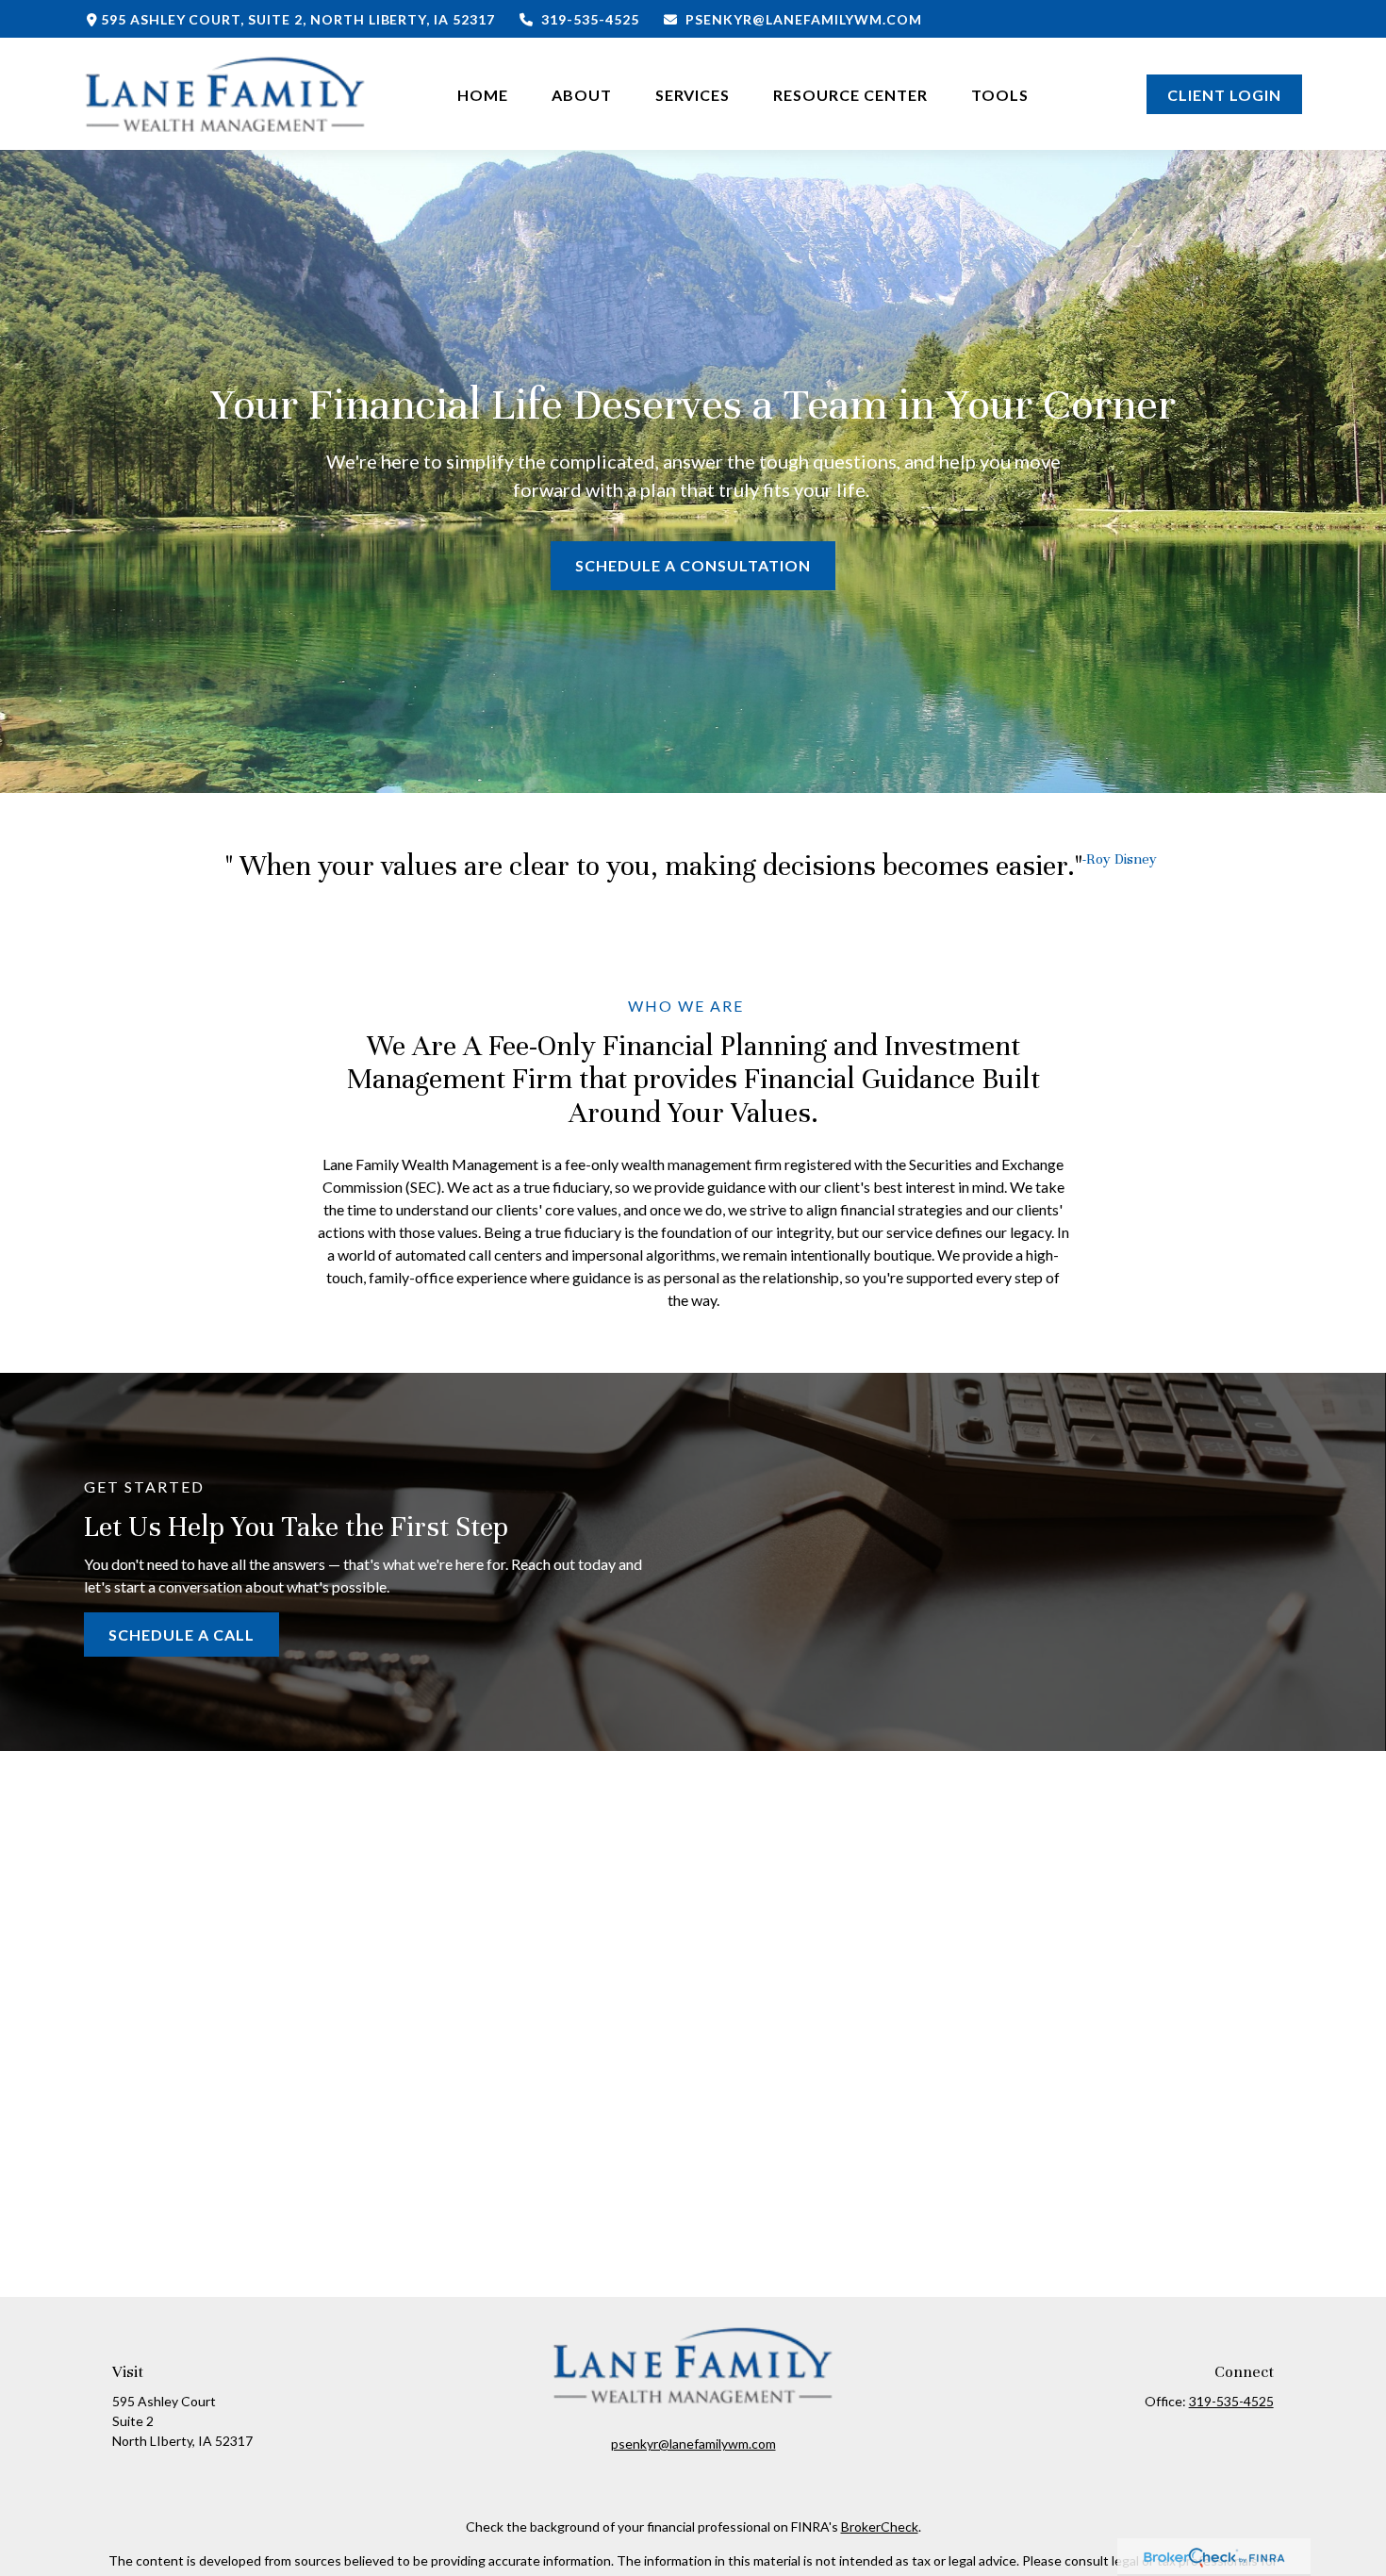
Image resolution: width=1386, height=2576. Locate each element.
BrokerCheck (880, 2526)
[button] (483, 94)
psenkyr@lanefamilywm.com (803, 19)
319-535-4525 (590, 19)
